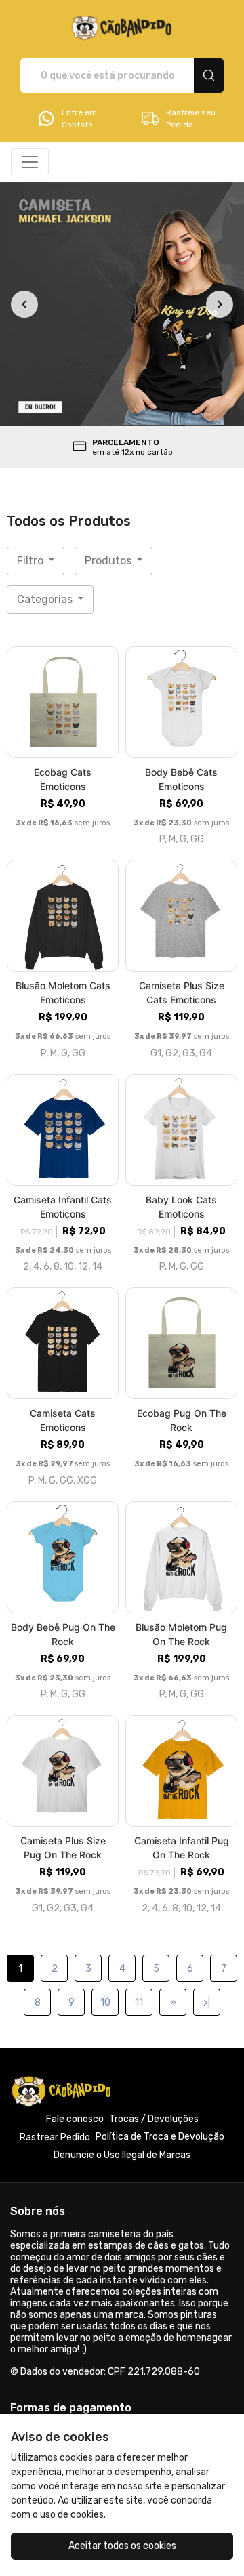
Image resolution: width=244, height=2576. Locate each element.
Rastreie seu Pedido (191, 119)
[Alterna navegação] (30, 162)
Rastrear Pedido (55, 2137)
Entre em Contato (79, 119)
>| (207, 2002)
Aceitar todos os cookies (122, 2546)
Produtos (109, 561)
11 (139, 2002)
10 (105, 2002)
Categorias (46, 599)
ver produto (63, 702)
